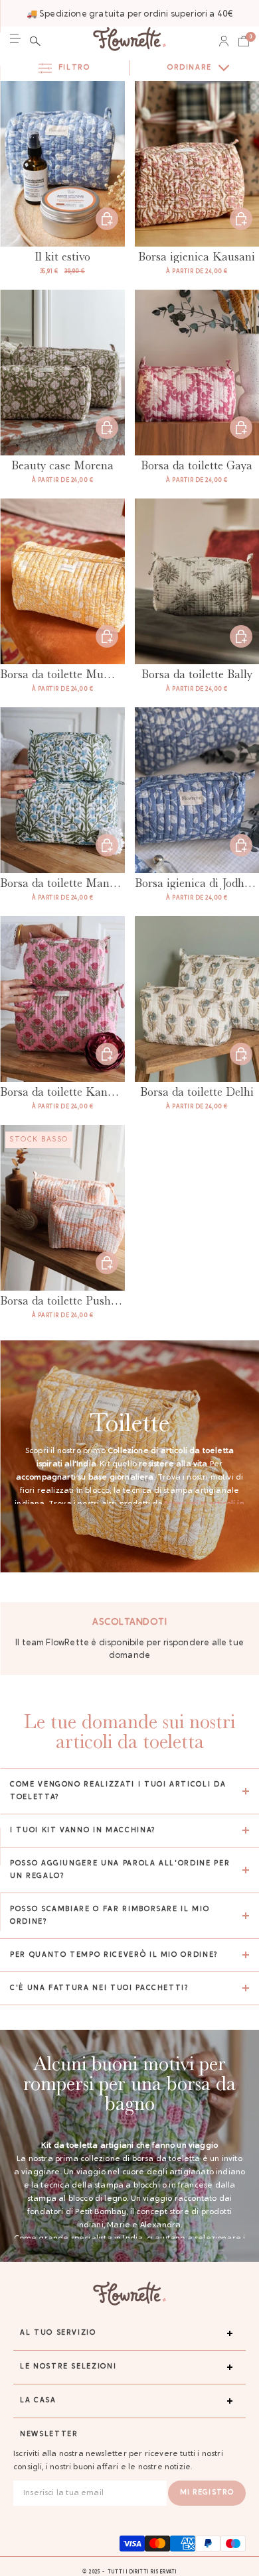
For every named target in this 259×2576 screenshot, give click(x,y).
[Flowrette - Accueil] (129, 41)
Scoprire (241, 219)
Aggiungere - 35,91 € (107, 219)
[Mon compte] (224, 41)
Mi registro (207, 2493)
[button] (35, 41)
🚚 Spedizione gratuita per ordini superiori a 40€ (130, 14)
